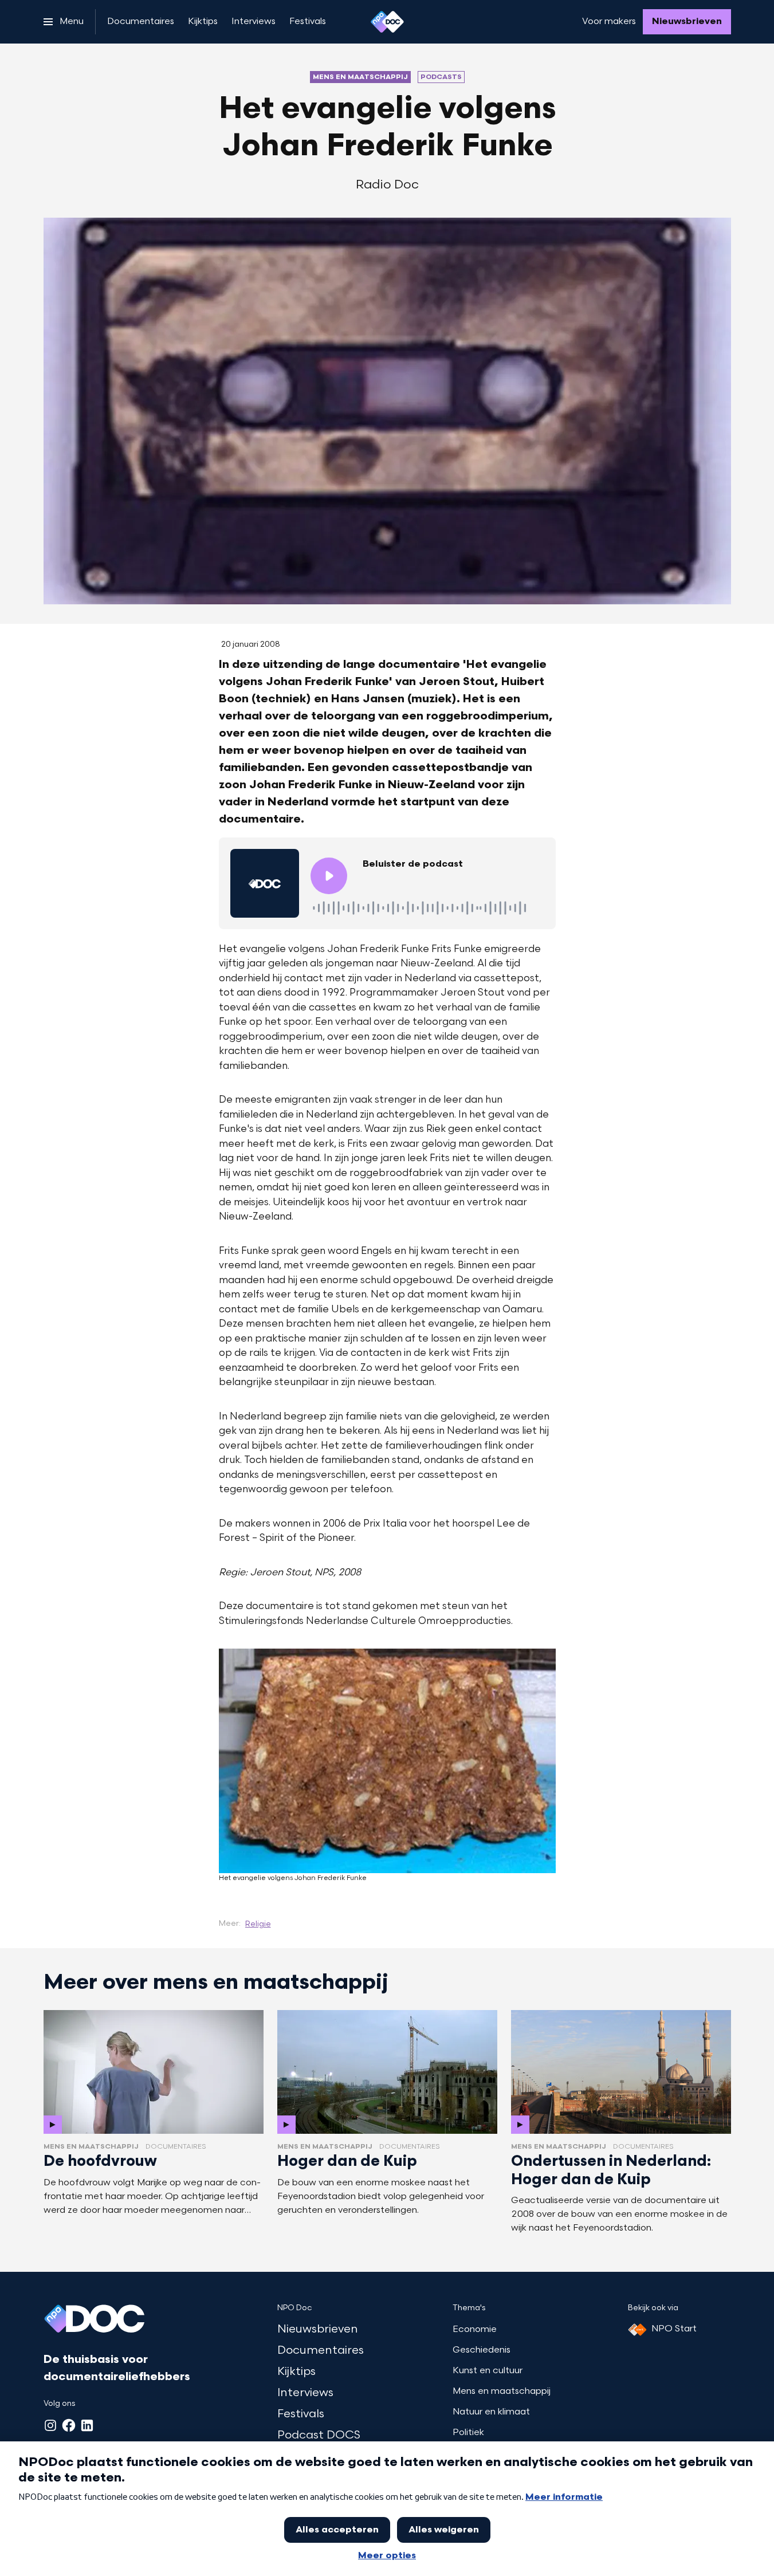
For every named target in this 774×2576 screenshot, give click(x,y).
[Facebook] (69, 2425)
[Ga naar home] (387, 22)
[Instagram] (50, 2425)
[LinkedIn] (87, 2425)
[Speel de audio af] (329, 876)
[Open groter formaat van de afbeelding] (387, 1761)
